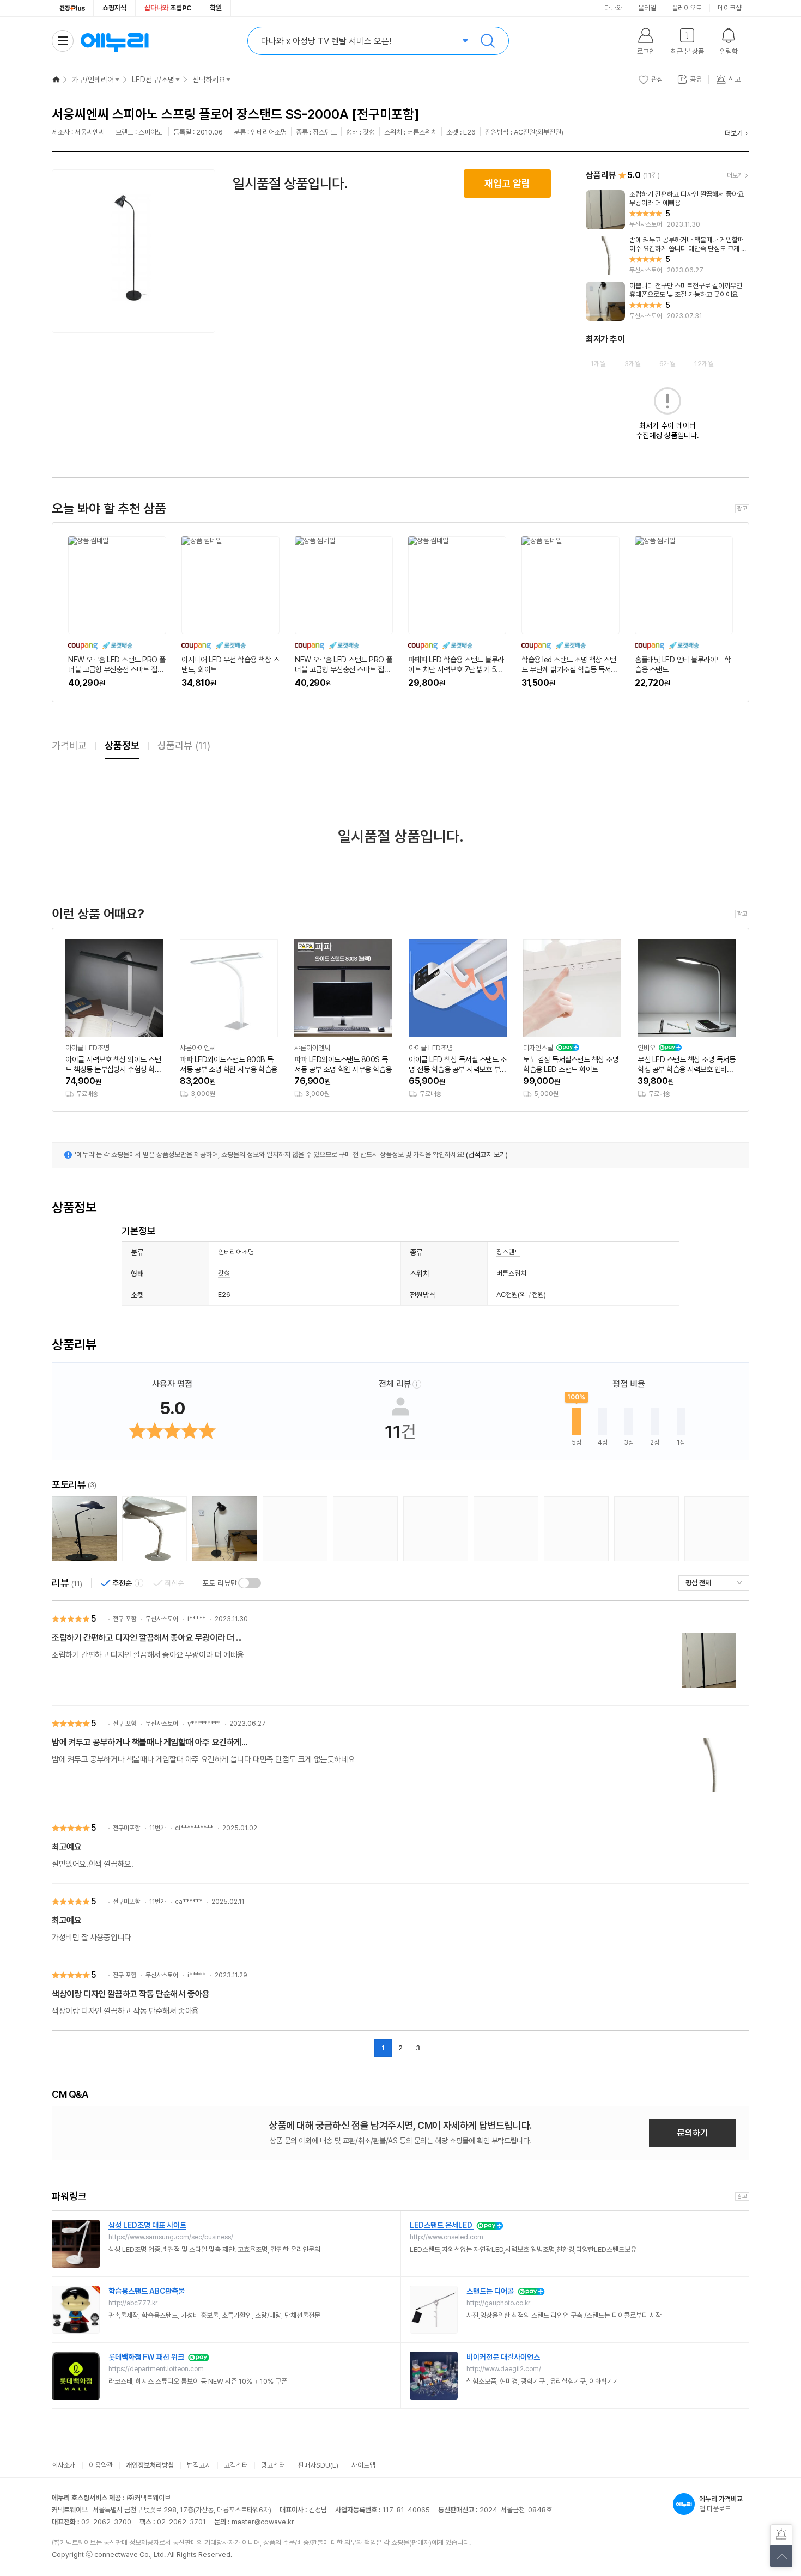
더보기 (734, 133)
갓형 (224, 1273)
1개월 (598, 364)
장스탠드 (508, 1252)
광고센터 (273, 2465)
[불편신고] (781, 2535)
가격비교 (69, 745)
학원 (216, 8)
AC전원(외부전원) (521, 1295)
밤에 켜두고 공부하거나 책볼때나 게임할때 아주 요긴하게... (150, 1742)
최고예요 (66, 1847)
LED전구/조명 (153, 80)
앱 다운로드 (721, 2504)
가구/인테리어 (93, 80)
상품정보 (122, 745)
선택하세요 (209, 80)
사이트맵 (363, 2465)
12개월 (704, 364)
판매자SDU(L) (318, 2465)
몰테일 (647, 8)
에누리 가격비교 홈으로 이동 (114, 41)
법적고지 (199, 2465)
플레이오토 (687, 8)
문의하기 (693, 2133)
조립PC (168, 8)
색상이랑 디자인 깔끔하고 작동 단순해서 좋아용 (131, 1994)
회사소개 (64, 2465)
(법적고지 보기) (487, 1155)
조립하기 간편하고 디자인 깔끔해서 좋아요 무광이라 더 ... (147, 1638)
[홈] (56, 80)
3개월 (633, 364)
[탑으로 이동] (781, 2556)
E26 (224, 1295)
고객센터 (236, 2465)
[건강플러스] (73, 8)
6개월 (667, 364)
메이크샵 (730, 8)
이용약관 (101, 2465)
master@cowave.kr (263, 2522)
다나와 (613, 8)
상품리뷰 (184, 745)
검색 (488, 41)
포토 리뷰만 (220, 1583)
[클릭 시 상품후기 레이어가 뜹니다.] (84, 1529)
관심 (657, 79)
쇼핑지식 (114, 8)
